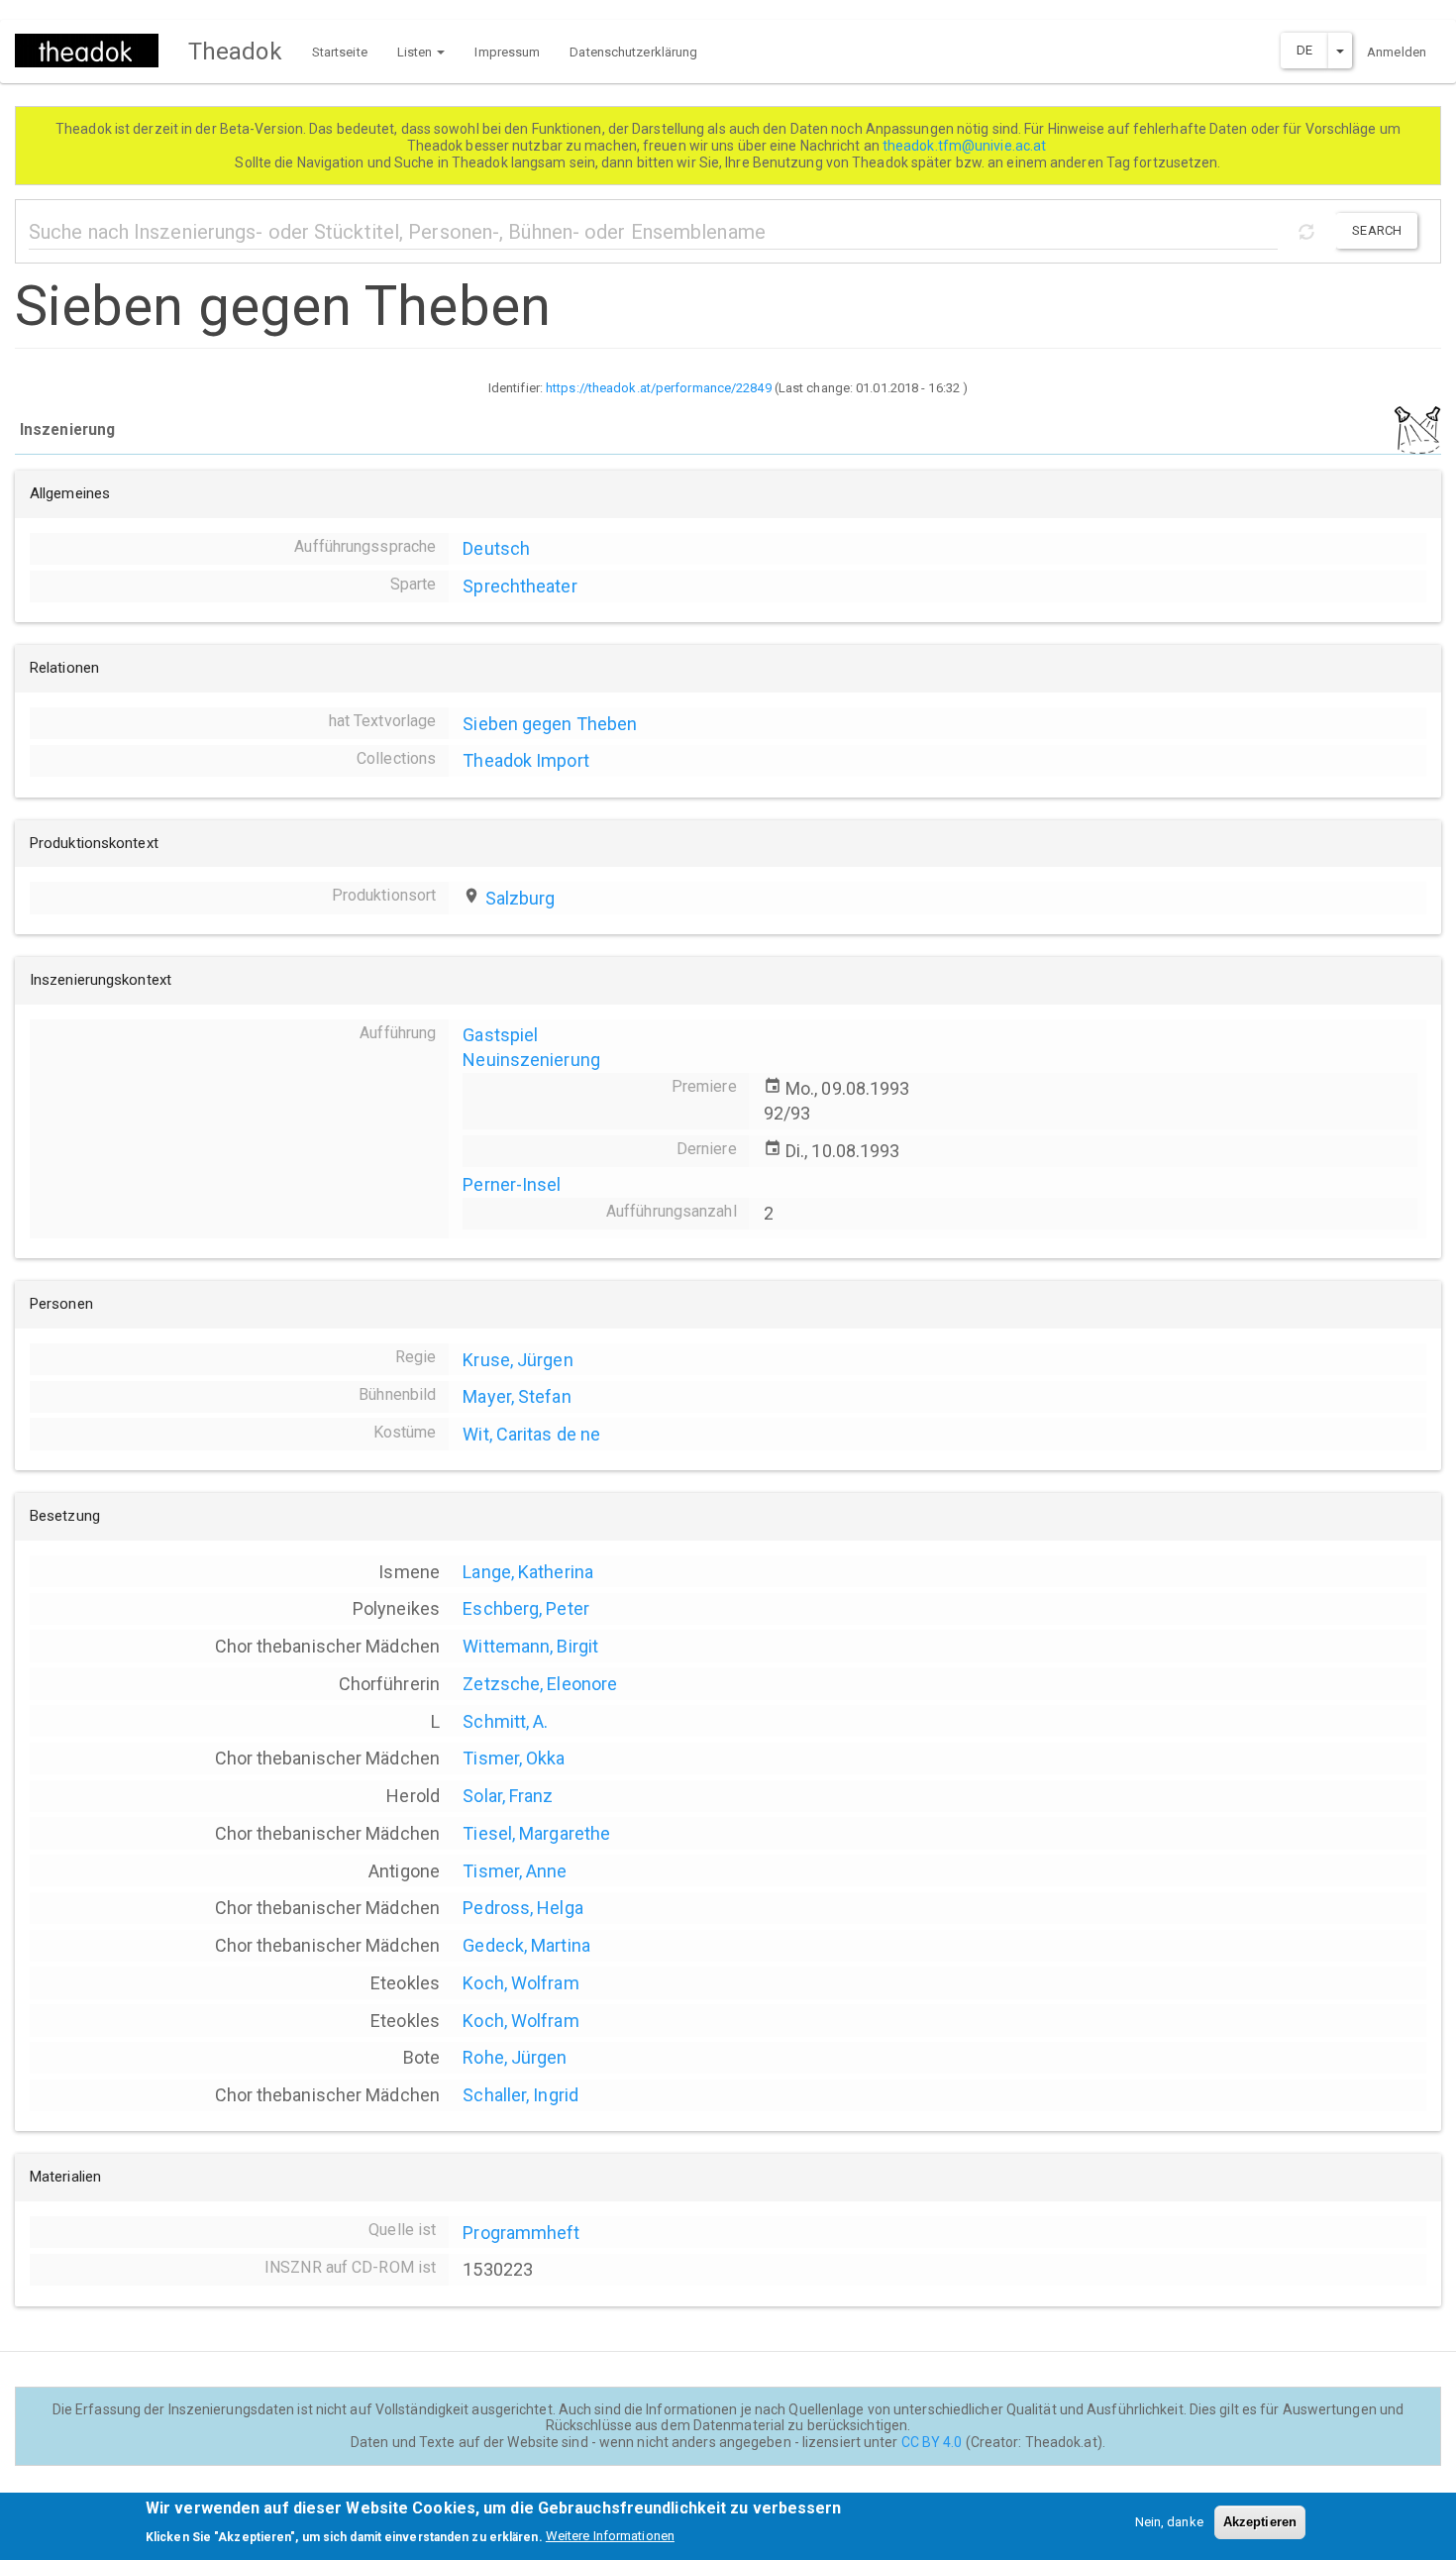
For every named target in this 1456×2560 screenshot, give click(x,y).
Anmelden (1397, 52)
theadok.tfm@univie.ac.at (966, 146)
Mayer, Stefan (517, 1396)
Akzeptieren (1260, 2522)
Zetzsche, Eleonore (540, 1684)
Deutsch (496, 548)
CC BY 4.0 (932, 2442)
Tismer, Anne (515, 1871)
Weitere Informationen (610, 2536)
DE (1304, 50)
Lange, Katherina (528, 1572)
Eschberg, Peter (526, 1608)
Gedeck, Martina (526, 1945)
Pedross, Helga (522, 1908)
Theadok (235, 52)
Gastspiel (500, 1035)
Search (1377, 230)
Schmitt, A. (505, 1721)
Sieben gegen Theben (550, 724)
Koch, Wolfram (520, 1983)
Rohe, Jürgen (515, 2057)
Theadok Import (525, 760)
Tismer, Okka (514, 1758)
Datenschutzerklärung (633, 52)
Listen (416, 52)
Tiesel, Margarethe (536, 1833)
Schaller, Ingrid (520, 2095)
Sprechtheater (520, 586)
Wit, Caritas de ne (531, 1434)
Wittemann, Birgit (530, 1646)
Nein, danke (1169, 2522)
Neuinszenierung (531, 1060)
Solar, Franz (508, 1796)
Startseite (340, 52)
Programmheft (521, 2233)
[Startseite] (94, 51)
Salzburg (520, 898)
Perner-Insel (512, 1184)
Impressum (507, 52)
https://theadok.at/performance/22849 (659, 388)
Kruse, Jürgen (518, 1360)
